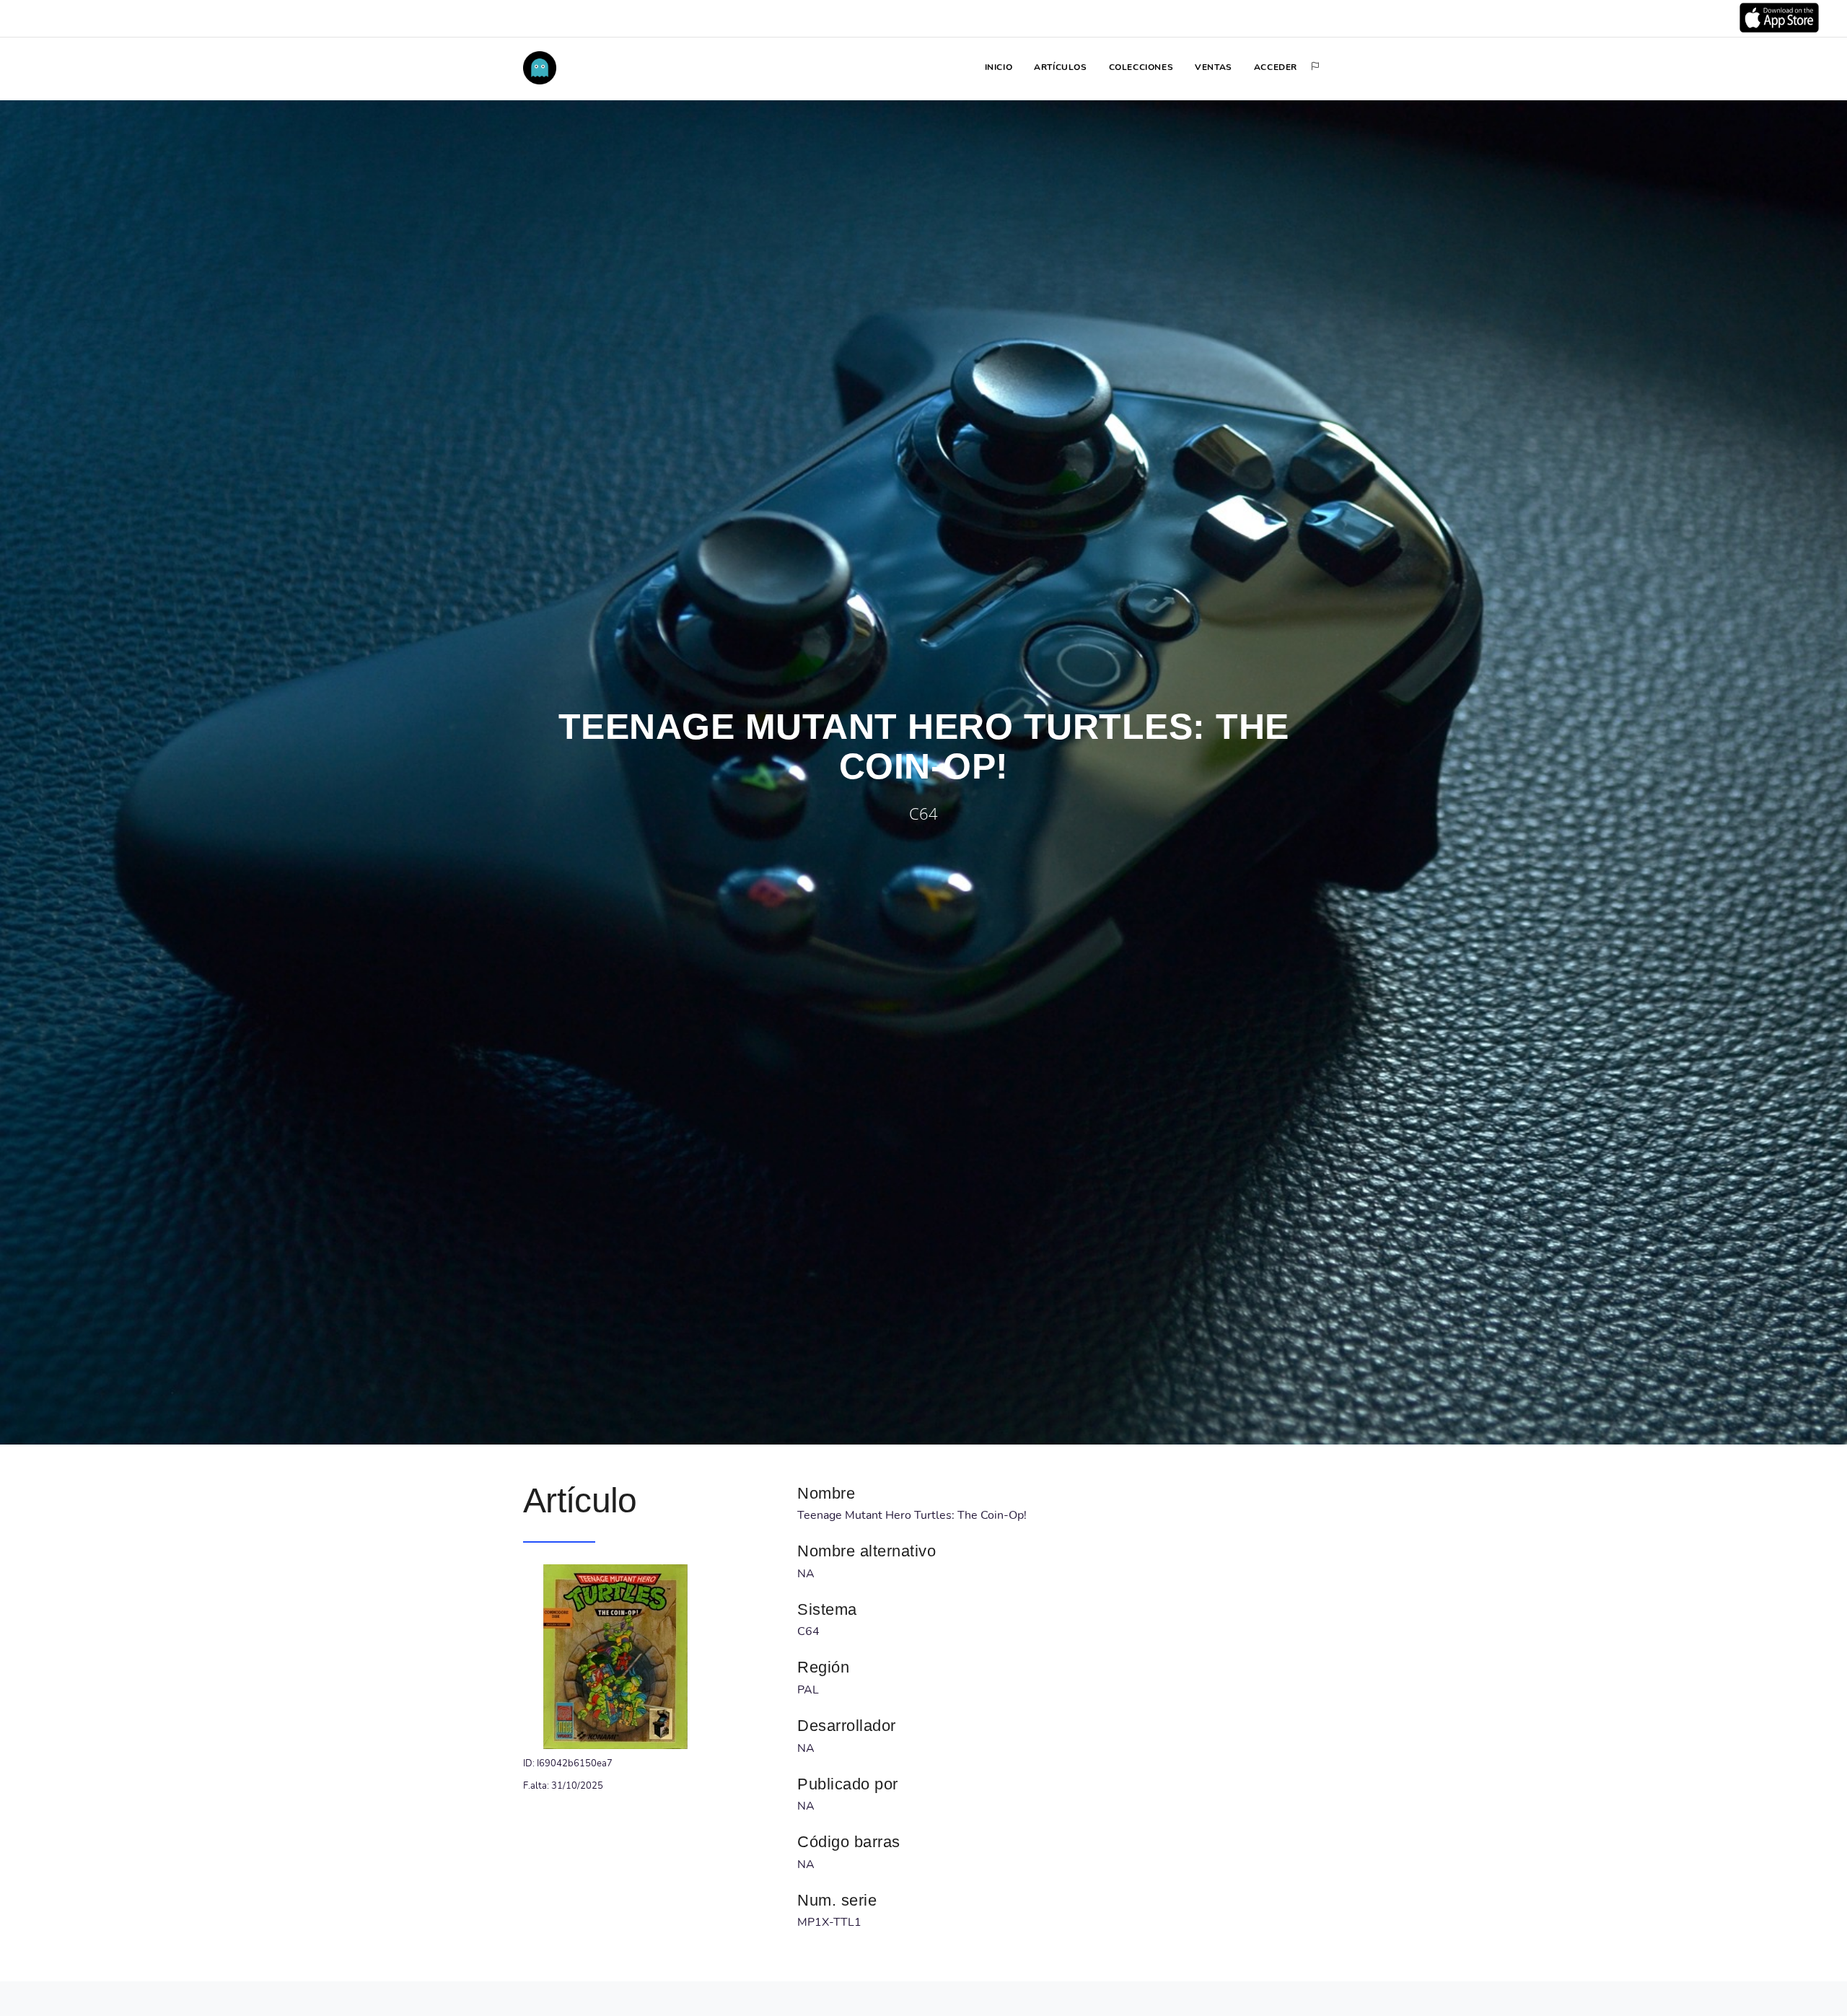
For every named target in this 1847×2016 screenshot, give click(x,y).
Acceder (1276, 67)
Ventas (1214, 67)
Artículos (1060, 67)
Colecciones (1141, 67)
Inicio (999, 67)
